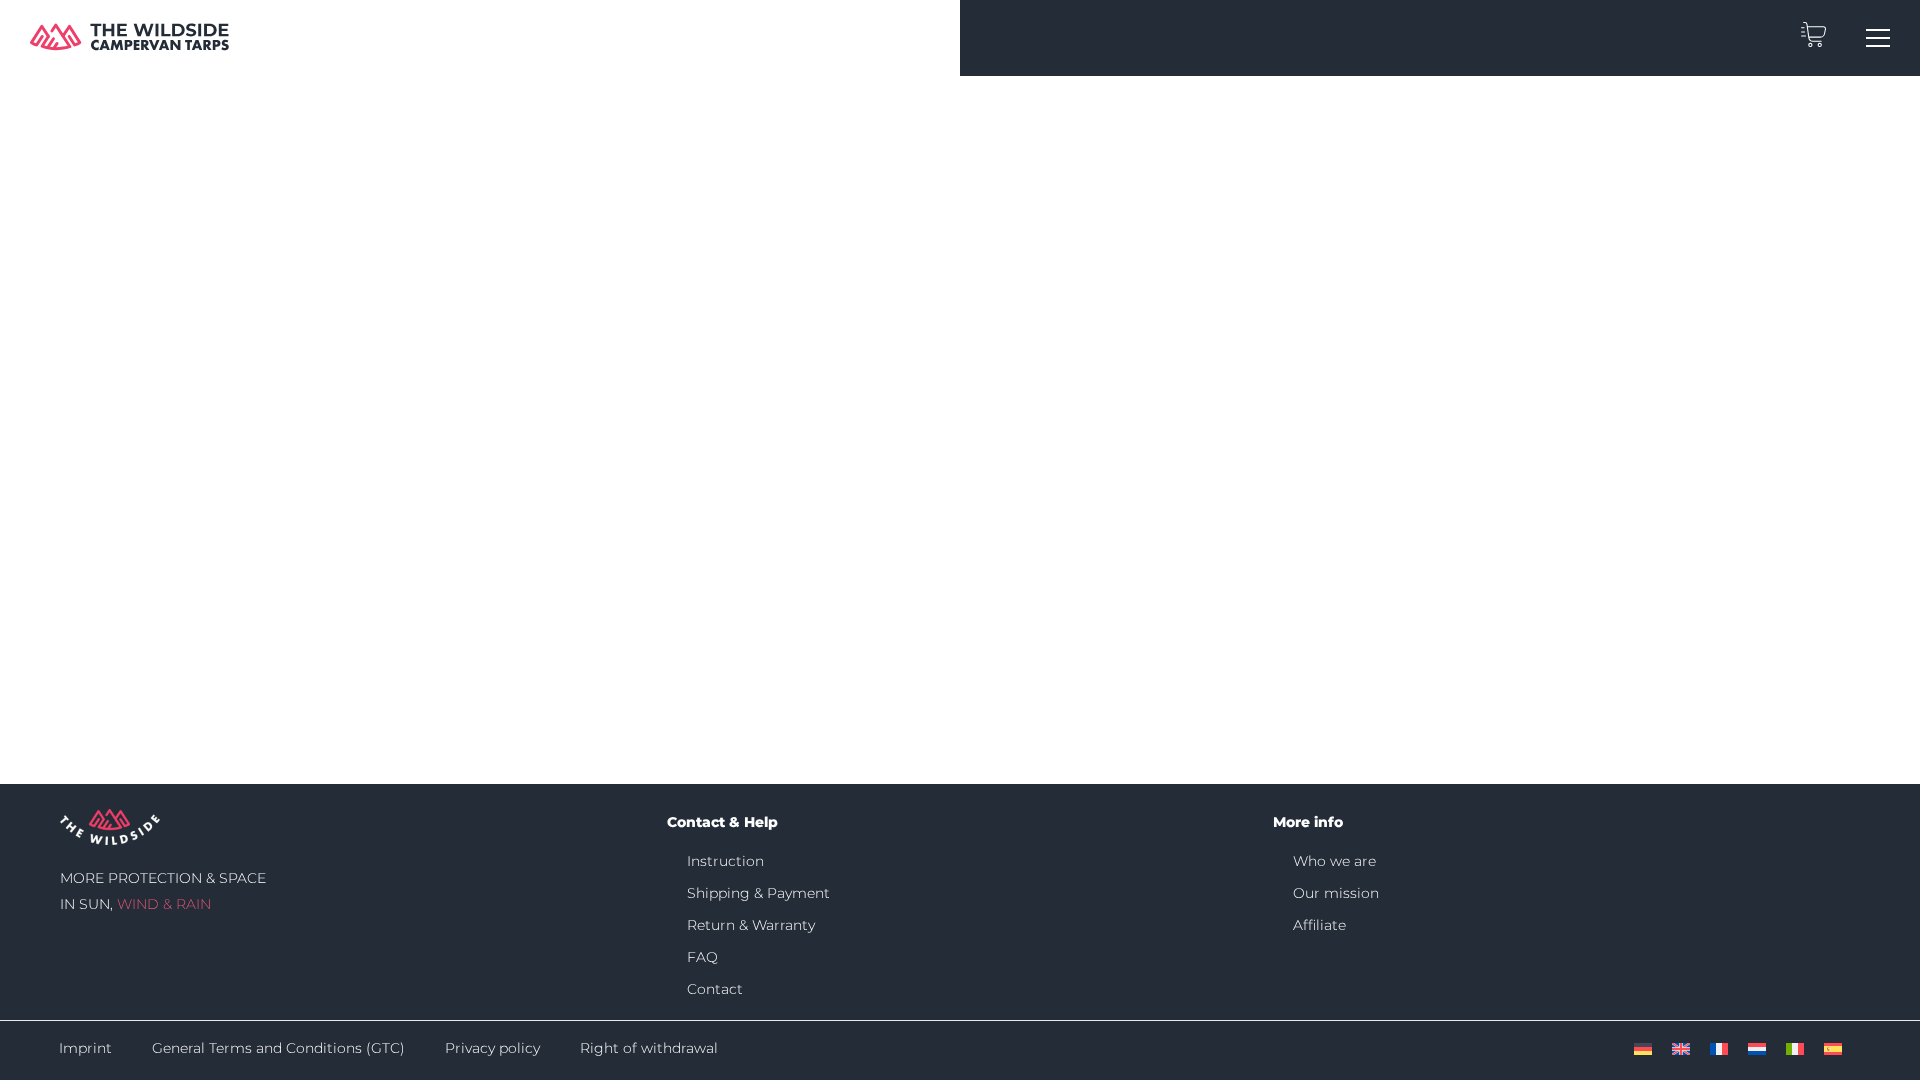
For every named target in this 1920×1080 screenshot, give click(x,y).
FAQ (702, 957)
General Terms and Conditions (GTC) (278, 1048)
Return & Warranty (751, 925)
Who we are (1334, 861)
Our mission (1336, 893)
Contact (715, 989)
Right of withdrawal (649, 1048)
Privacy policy (492, 1048)
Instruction (725, 861)
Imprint (85, 1048)
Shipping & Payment (758, 893)
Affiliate (1319, 925)
